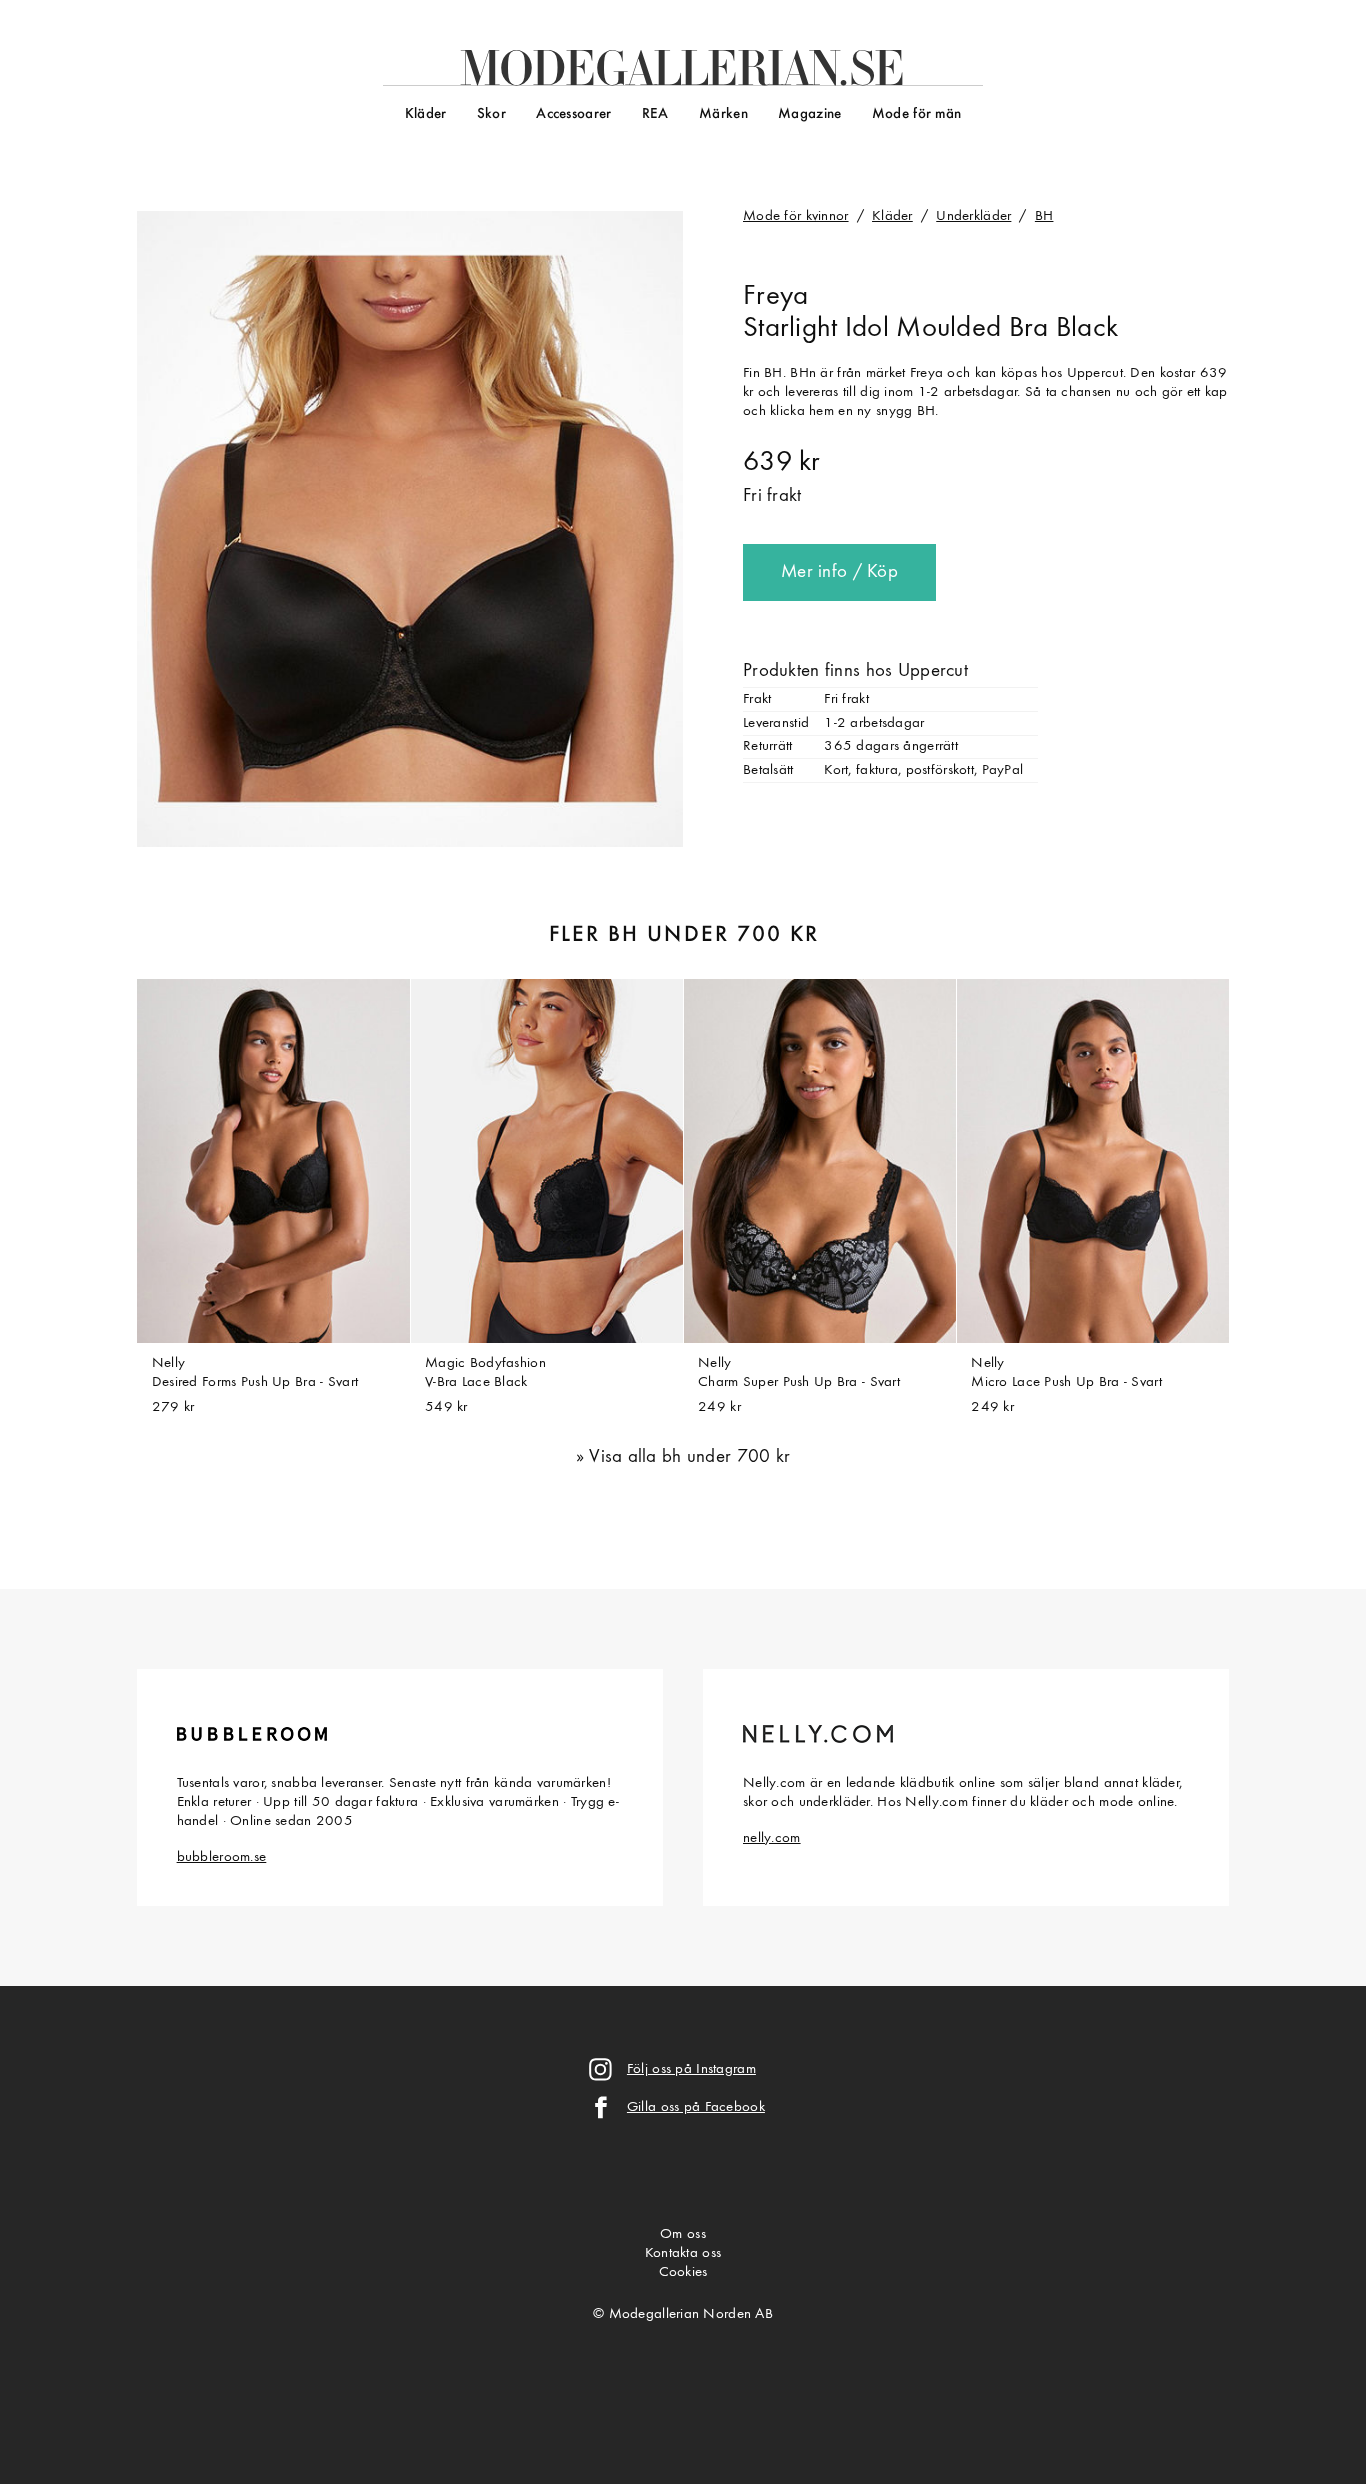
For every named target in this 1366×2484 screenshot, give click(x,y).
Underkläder (973, 216)
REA (655, 114)
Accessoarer (573, 114)
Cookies (683, 2272)
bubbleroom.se (222, 1857)
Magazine (809, 114)
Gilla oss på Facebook (696, 2107)
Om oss (683, 2234)
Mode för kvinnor (796, 216)
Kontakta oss (683, 2253)
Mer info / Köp (839, 572)
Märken (723, 114)
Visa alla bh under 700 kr (689, 1457)
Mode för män (916, 114)
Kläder (426, 114)
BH (1044, 216)
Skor (491, 114)
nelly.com (772, 1838)
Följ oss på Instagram (691, 2069)
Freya (775, 297)
